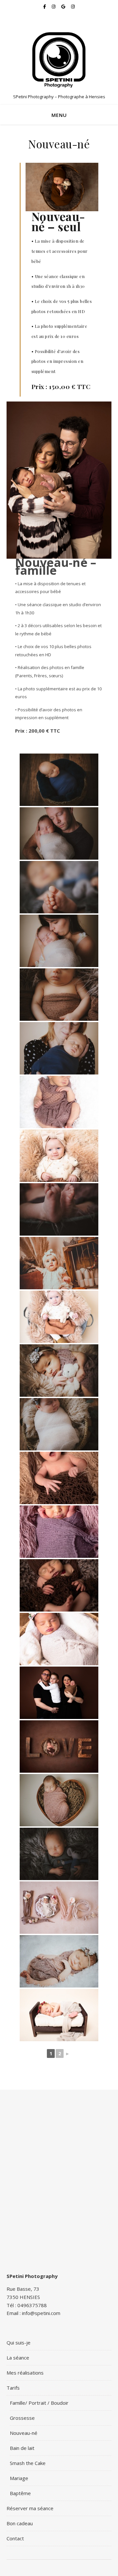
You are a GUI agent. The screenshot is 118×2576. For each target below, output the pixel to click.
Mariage (19, 2478)
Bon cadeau (20, 2523)
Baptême (20, 2493)
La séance (18, 2358)
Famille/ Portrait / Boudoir (39, 2403)
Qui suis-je (19, 2343)
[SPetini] (59, 59)
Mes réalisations (25, 2373)
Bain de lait (22, 2448)
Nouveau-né (24, 2433)
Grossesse (22, 2418)
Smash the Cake (28, 2463)
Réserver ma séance (30, 2508)
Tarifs (13, 2388)
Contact (15, 2538)
